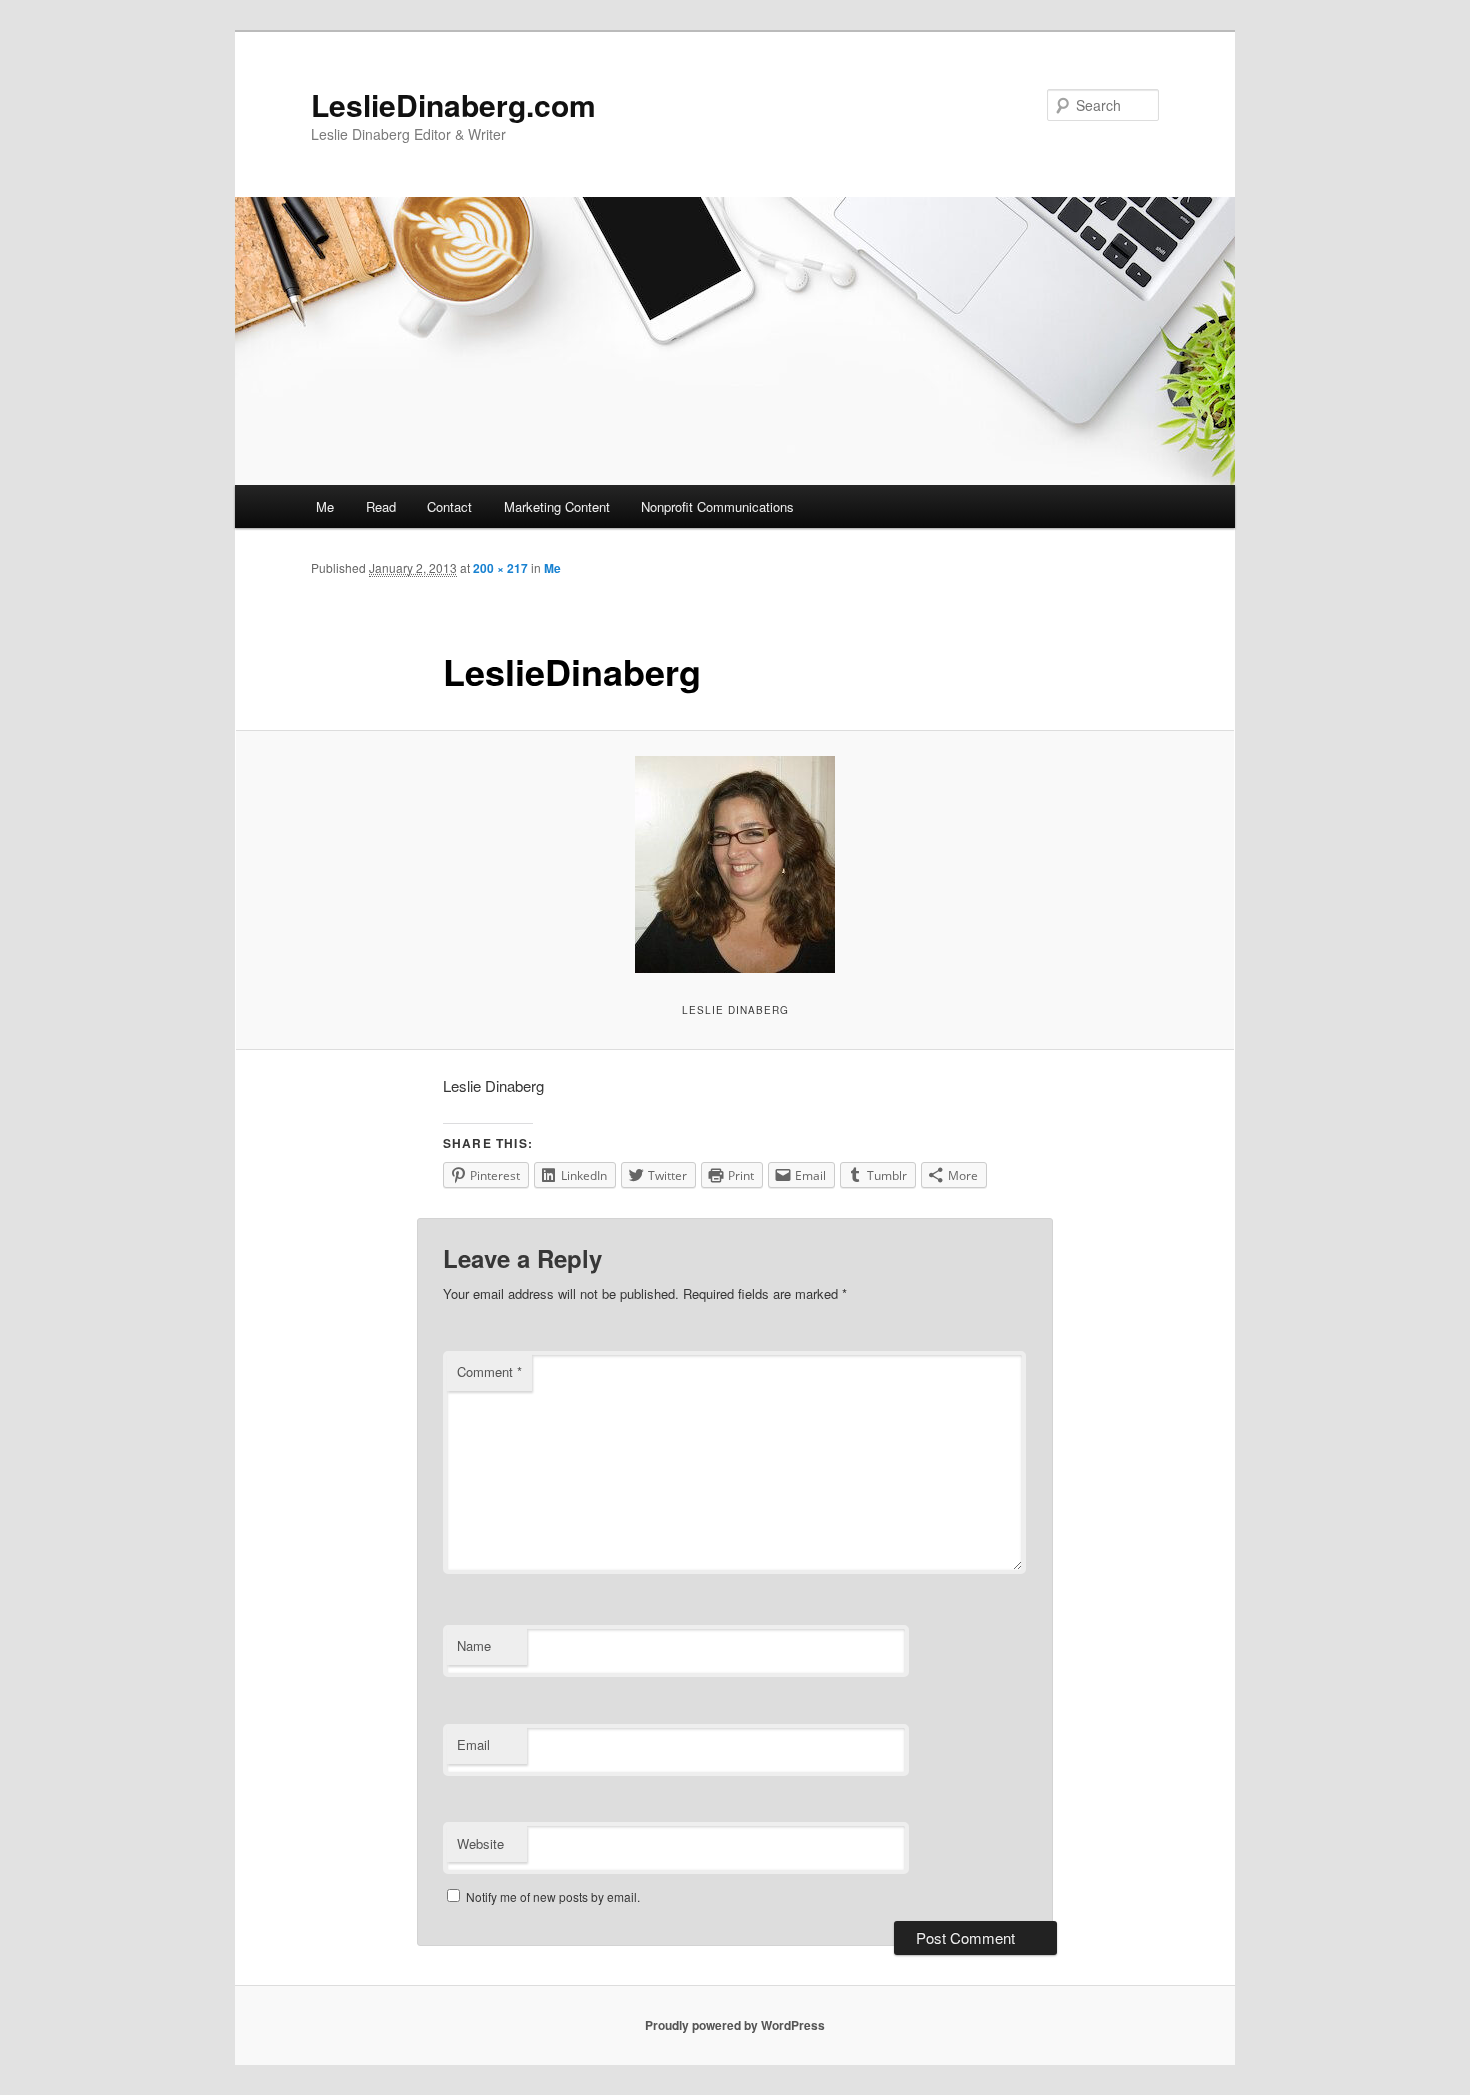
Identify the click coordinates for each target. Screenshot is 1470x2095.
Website (480, 1843)
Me (325, 506)
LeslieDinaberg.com (453, 104)
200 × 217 (500, 568)
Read (381, 506)
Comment (489, 1371)
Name (474, 1645)
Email (473, 1744)
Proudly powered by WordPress (735, 2025)
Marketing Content (557, 506)
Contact (449, 506)
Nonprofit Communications (717, 506)
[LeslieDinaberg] (735, 864)
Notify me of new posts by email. (553, 1896)
